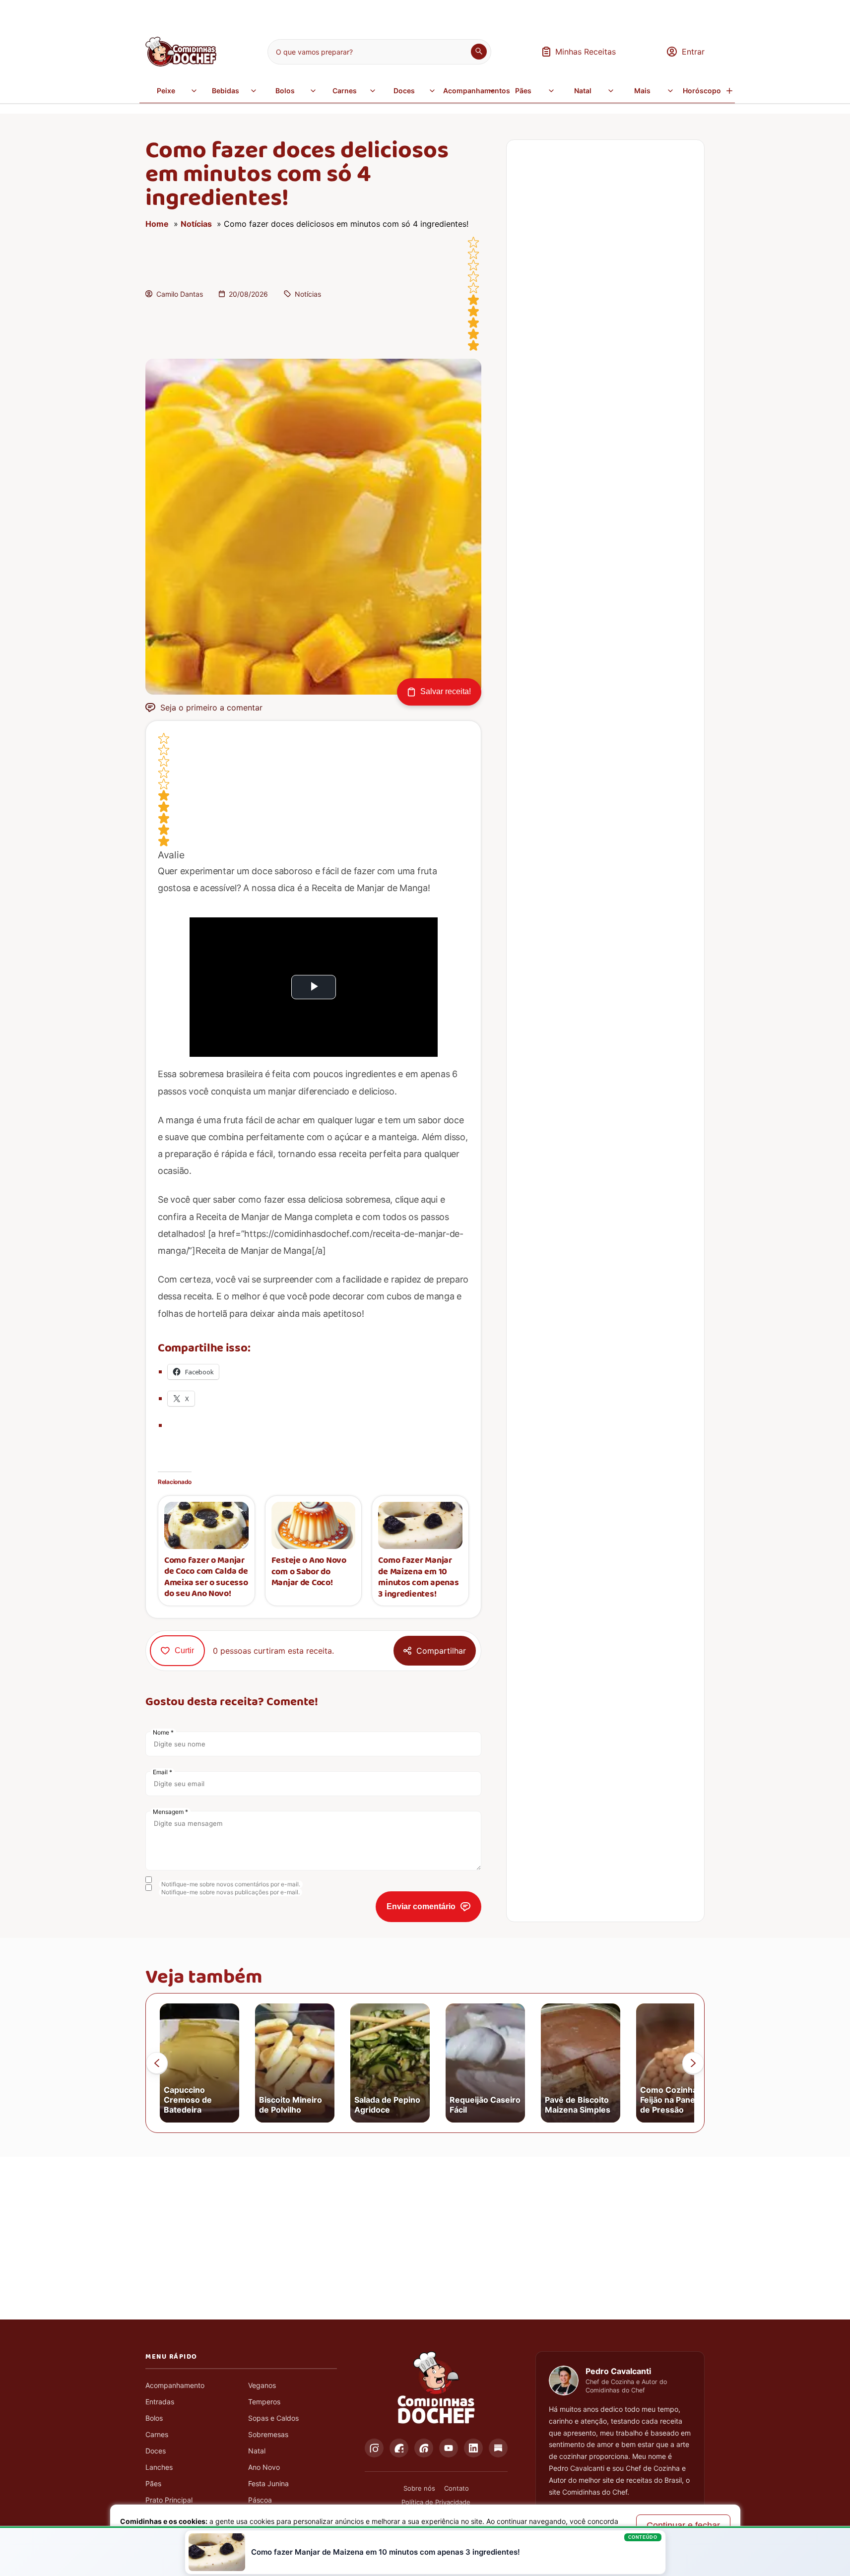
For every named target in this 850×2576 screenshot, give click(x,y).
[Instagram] (374, 2448)
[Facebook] (399, 2448)
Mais (642, 91)
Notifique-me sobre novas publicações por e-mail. (230, 1892)
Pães (523, 91)
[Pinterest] (424, 2448)
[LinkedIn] (473, 2448)
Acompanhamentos (470, 91)
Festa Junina (268, 2483)
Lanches (159, 2467)
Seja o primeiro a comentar (211, 708)
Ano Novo (264, 2467)
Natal (583, 91)
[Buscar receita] (479, 52)
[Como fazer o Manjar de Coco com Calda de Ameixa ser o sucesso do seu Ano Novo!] (206, 1525)
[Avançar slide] (693, 2063)
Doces (404, 91)
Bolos (285, 91)
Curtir (184, 1650)
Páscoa (260, 2500)
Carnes (345, 91)
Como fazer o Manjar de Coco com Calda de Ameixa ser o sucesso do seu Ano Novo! (206, 1577)
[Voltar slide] (157, 2063)
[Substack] (498, 2448)
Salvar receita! (446, 691)
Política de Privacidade (436, 2502)
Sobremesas (268, 2434)
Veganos (262, 2385)
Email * (163, 1772)
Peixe (166, 91)
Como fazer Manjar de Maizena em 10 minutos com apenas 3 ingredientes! (418, 1577)
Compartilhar (441, 1651)
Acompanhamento (175, 2385)
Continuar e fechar (683, 2525)
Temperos (264, 2402)
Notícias (196, 224)
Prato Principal (169, 2500)
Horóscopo (702, 91)
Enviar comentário (421, 1906)
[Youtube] (449, 2448)
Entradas (160, 2402)
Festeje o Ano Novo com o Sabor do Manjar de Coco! (309, 1572)
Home (157, 224)
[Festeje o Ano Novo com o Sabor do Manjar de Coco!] (314, 1525)
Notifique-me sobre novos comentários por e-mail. (231, 1884)
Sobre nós (419, 2488)
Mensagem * (170, 1812)
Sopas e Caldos (273, 2418)
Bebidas (226, 91)
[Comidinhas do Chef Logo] (436, 2388)
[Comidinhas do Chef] (181, 64)
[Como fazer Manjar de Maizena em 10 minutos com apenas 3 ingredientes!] (420, 1525)
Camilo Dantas (180, 294)
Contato (457, 2488)
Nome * (163, 1732)
